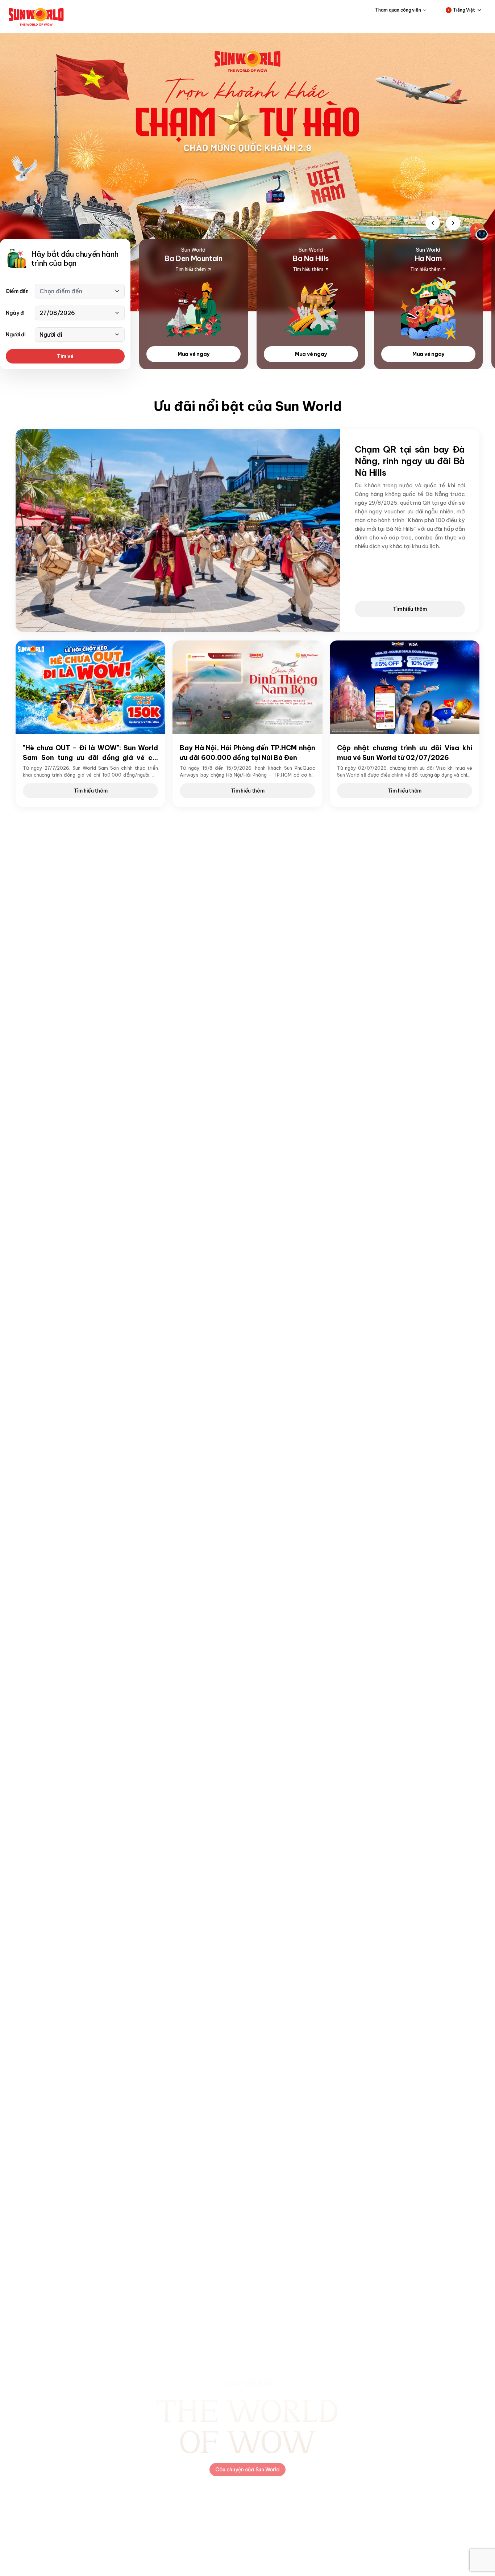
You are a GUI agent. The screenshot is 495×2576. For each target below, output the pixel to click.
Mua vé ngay (194, 354)
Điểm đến (17, 291)
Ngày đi (15, 313)
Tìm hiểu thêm (410, 609)
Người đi (16, 335)
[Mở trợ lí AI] (479, 232)
